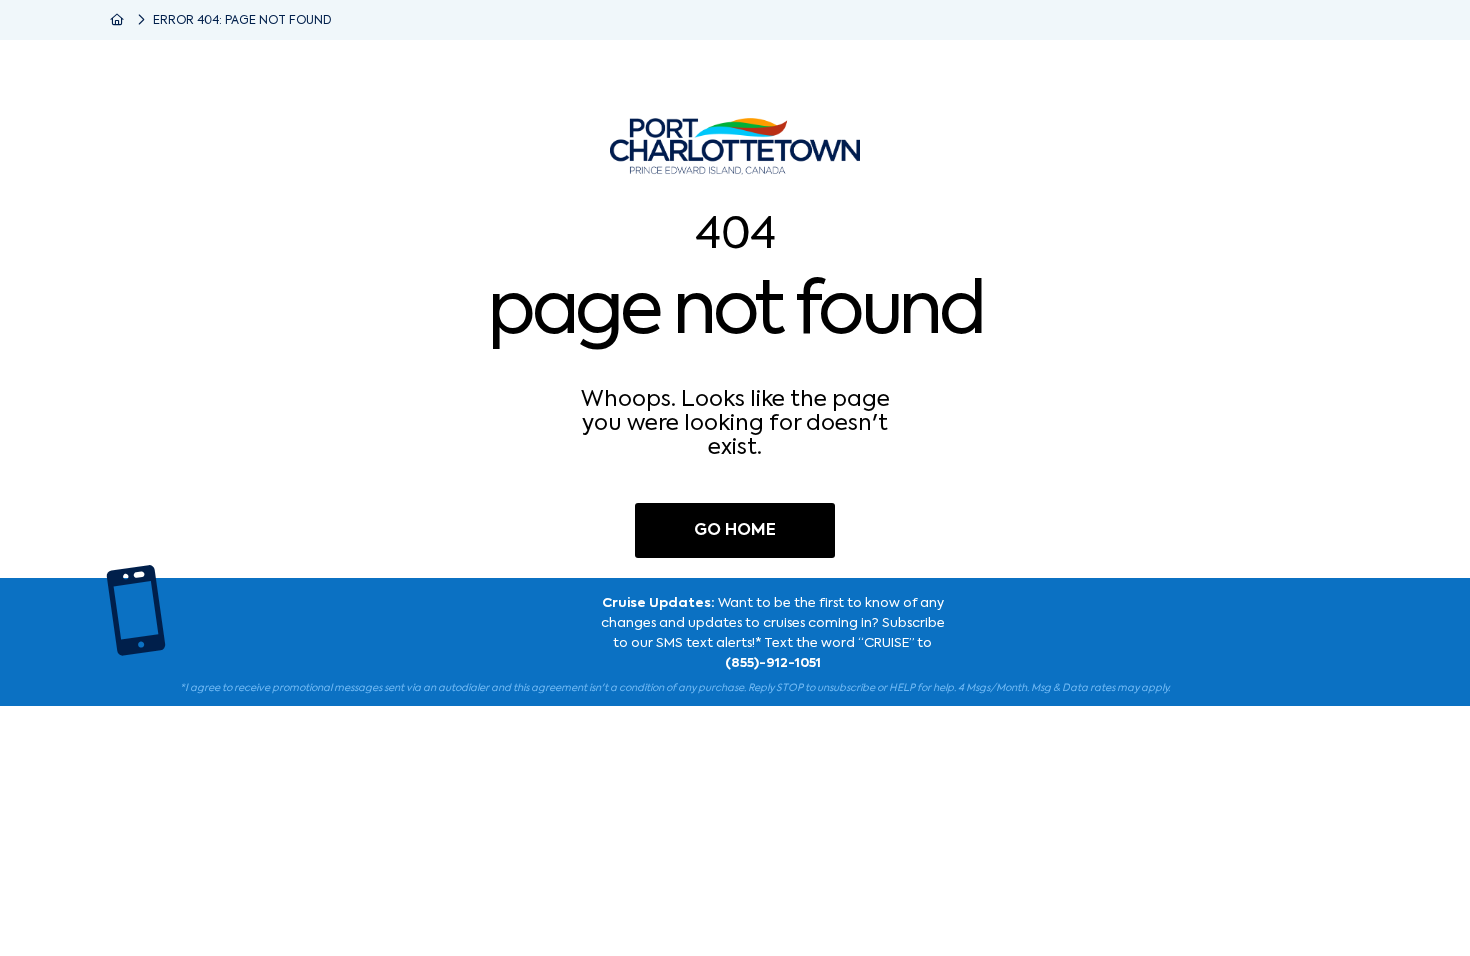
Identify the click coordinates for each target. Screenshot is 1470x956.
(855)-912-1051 (773, 663)
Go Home (735, 531)
